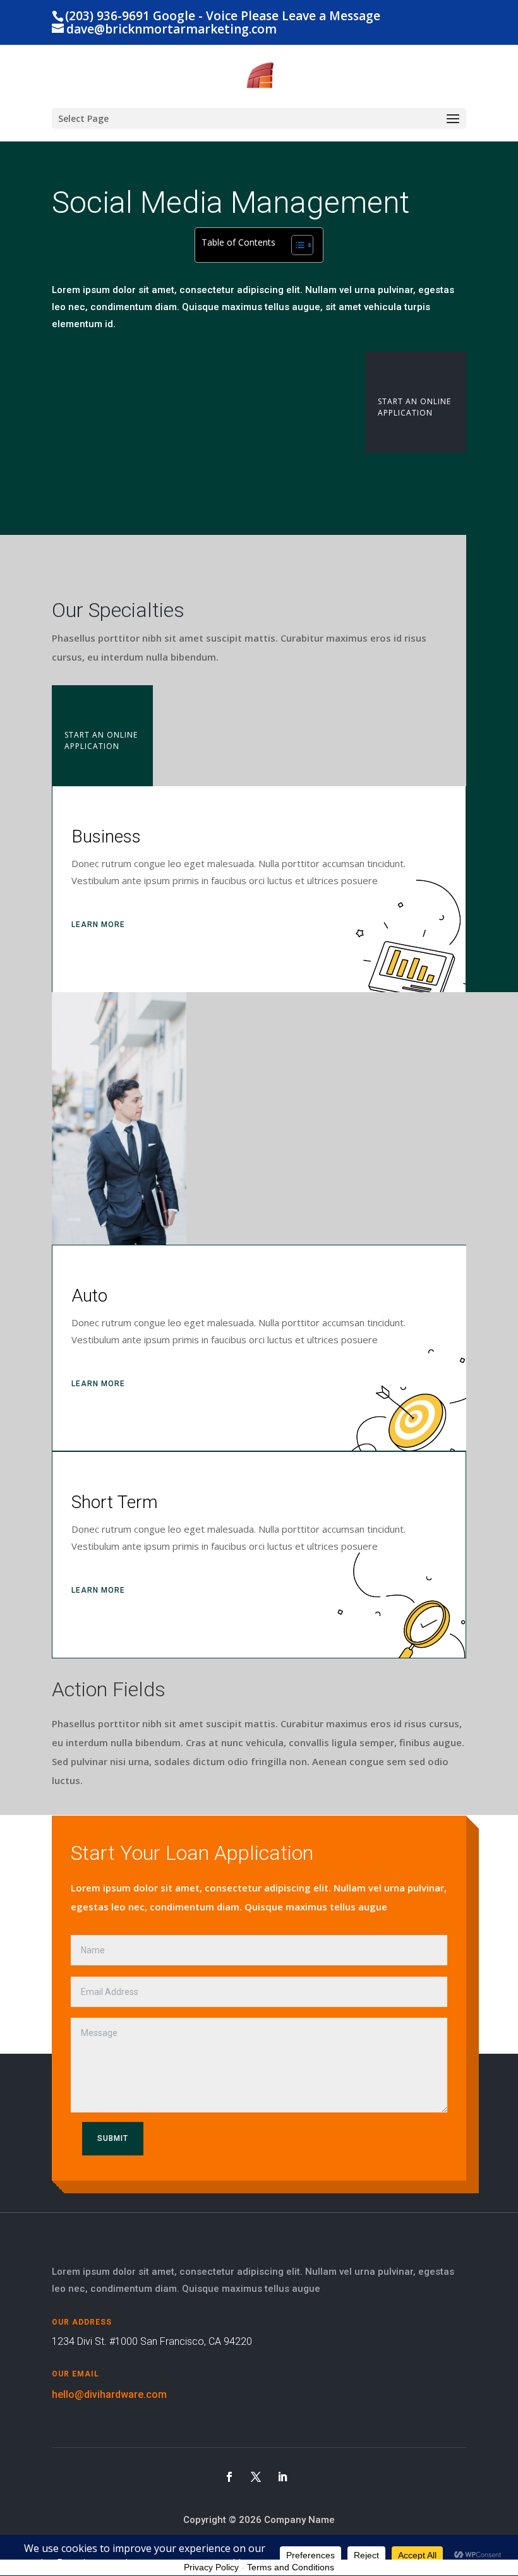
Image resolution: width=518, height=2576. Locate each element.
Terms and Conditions (291, 2567)
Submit (113, 2138)
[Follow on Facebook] (229, 2477)
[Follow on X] (256, 2477)
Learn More (98, 925)
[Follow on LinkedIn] (282, 2477)
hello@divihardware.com (109, 2394)
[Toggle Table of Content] (296, 245)
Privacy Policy (211, 2567)
